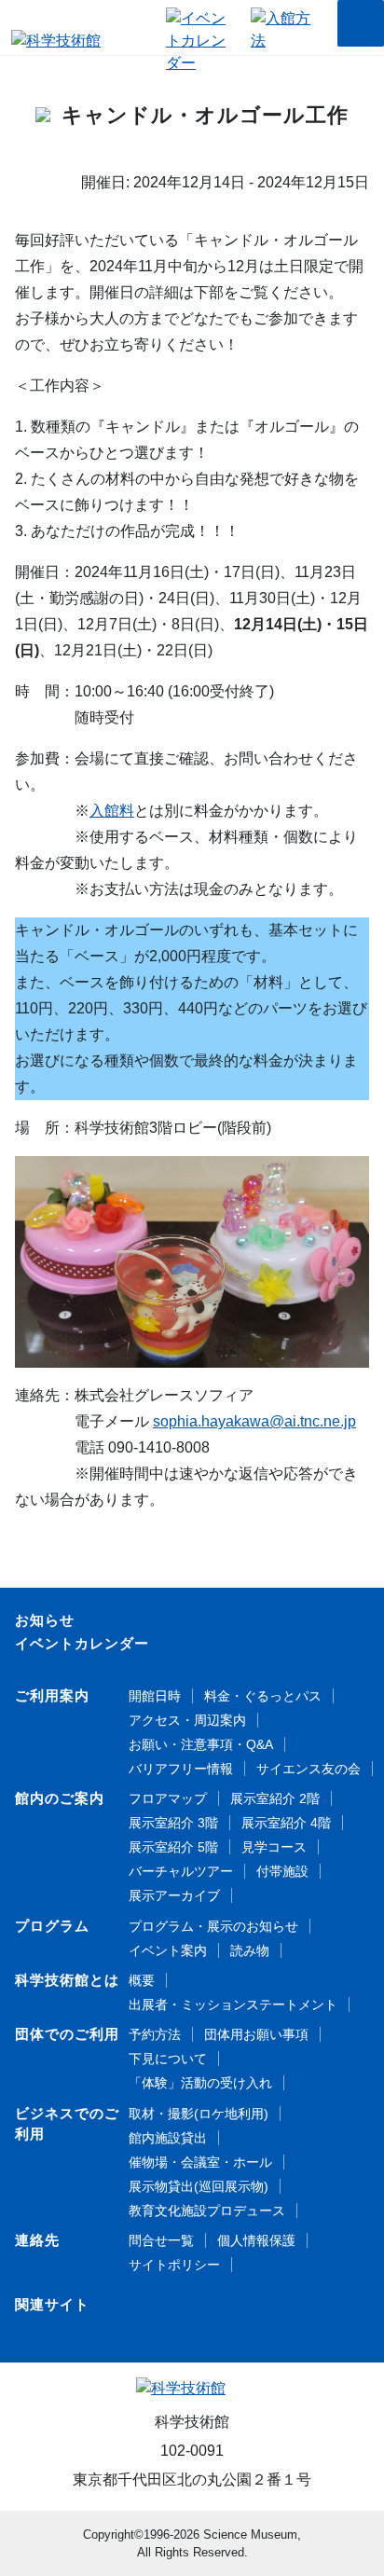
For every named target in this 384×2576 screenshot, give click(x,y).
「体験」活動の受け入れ (200, 2083)
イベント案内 (168, 1950)
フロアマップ (168, 1798)
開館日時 (155, 1696)
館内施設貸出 (168, 2138)
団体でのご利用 (67, 2034)
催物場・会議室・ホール (200, 2162)
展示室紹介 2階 (275, 1798)
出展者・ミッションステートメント (233, 2004)
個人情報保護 (256, 2240)
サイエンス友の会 (309, 1769)
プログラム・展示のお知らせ (213, 1926)
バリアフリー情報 (181, 1769)
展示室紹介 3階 (173, 1823)
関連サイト (52, 2304)
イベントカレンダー (82, 1643)
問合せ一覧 (161, 2240)
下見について (168, 2059)
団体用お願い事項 (256, 2034)
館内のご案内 (60, 1798)
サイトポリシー (174, 2265)
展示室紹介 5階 (173, 1847)
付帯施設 (282, 1871)
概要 (142, 1980)
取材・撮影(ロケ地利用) (199, 2114)
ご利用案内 (52, 1695)
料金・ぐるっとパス (263, 1696)
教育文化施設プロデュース (207, 2211)
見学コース (274, 1847)
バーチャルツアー (181, 1871)
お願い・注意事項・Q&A (201, 1744)
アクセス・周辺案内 (187, 1720)
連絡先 (37, 2240)
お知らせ (45, 1620)
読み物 (250, 1950)
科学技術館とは (67, 1980)
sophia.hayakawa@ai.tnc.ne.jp (254, 1421)
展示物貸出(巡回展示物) (199, 2186)
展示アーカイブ (174, 1895)
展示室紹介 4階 (286, 1823)
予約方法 (155, 2034)
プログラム (52, 1926)
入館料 (112, 811)
